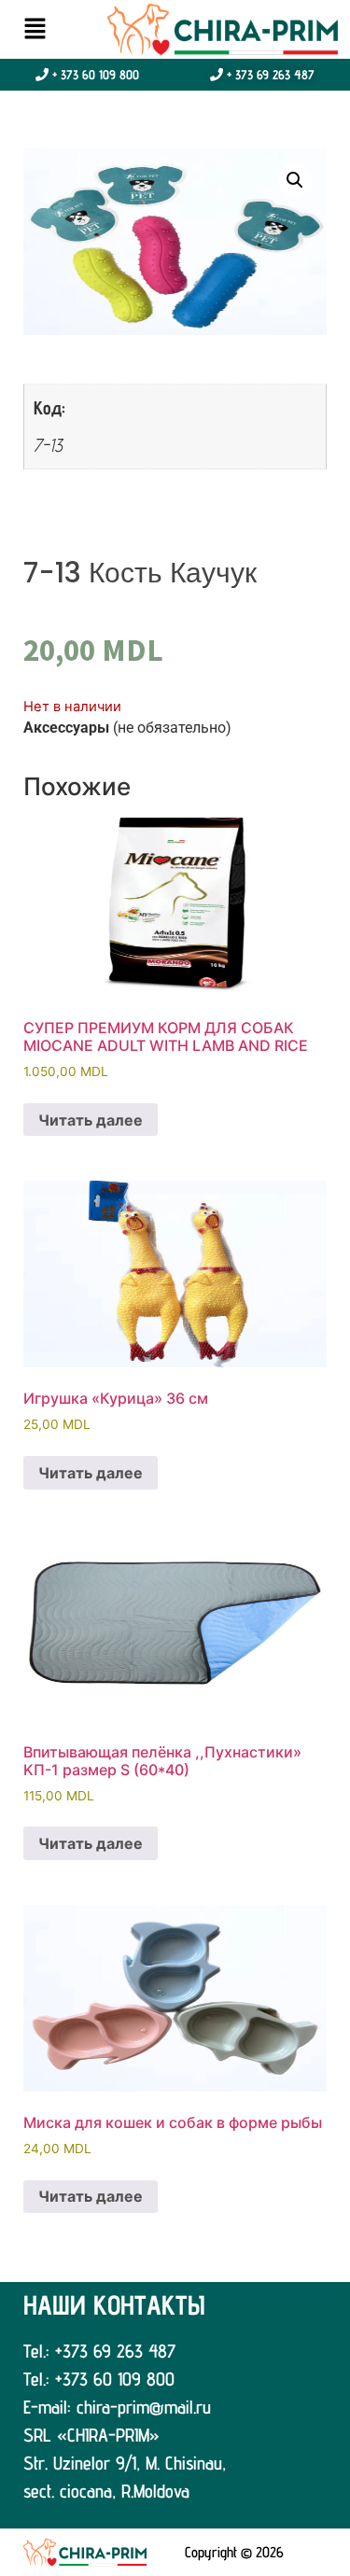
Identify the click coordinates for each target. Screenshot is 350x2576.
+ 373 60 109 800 (94, 75)
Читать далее (91, 1120)
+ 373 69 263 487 (269, 75)
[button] (35, 29)
